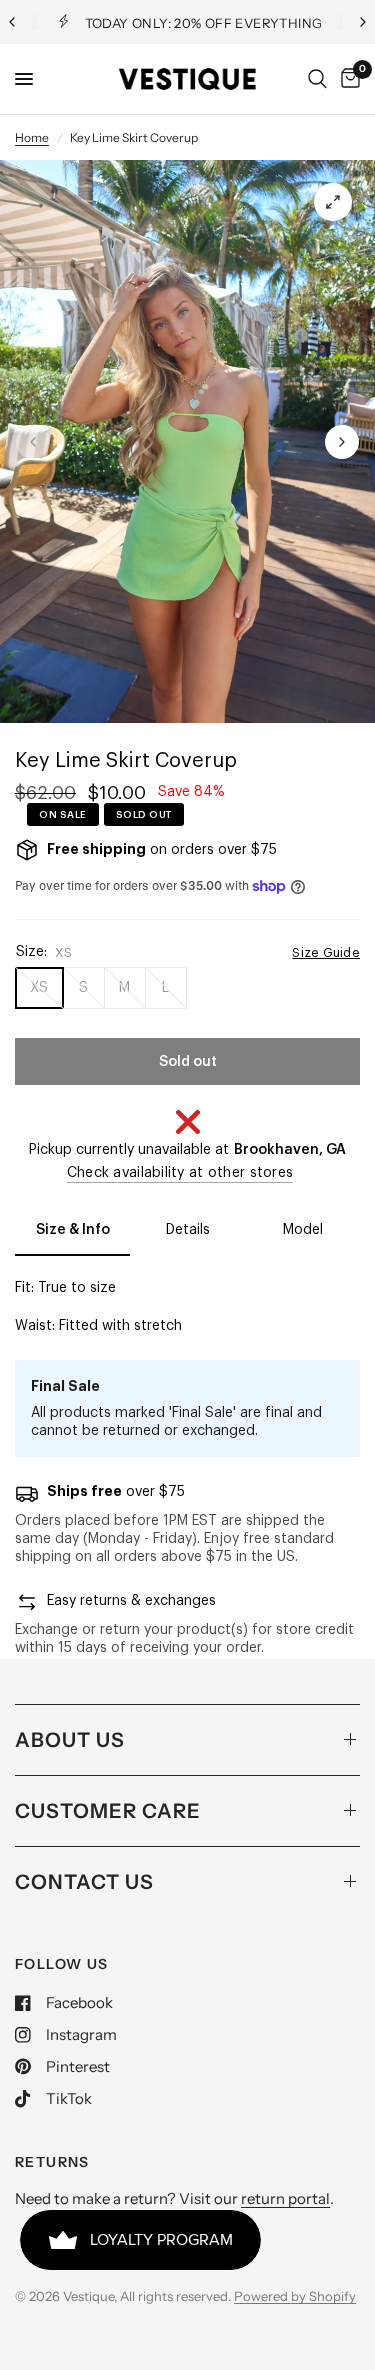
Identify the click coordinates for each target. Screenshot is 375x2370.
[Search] (317, 79)
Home (32, 137)
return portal (285, 2198)
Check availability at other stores (180, 1173)
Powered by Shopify (295, 2296)
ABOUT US (70, 1740)
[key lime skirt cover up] (333, 202)
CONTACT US (84, 1882)
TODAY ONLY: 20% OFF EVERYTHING (204, 23)
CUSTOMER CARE (108, 1811)
